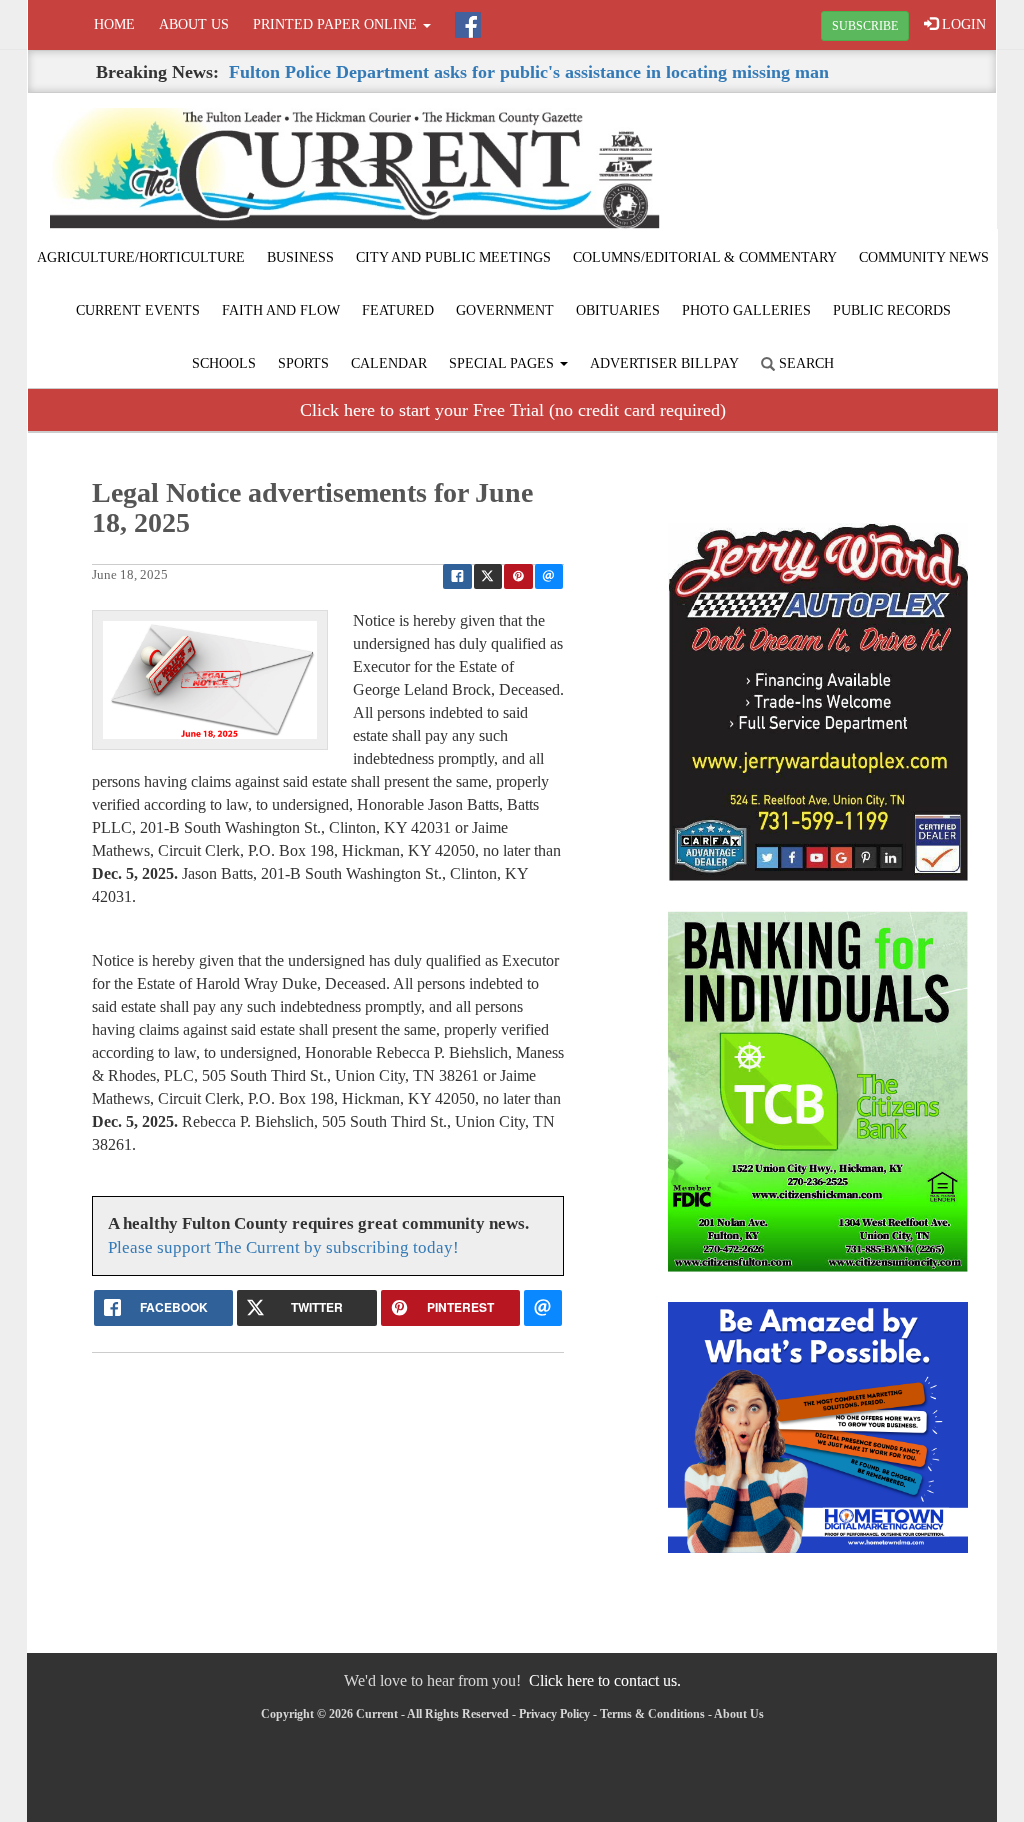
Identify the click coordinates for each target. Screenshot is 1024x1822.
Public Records (892, 310)
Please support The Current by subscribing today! (283, 1247)
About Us (194, 24)
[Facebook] (468, 25)
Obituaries (618, 310)
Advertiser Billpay (664, 363)
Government (505, 310)
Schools (224, 363)
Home (114, 24)
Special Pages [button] (503, 363)
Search (804, 363)
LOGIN (962, 24)
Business (300, 257)
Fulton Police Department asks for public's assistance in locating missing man (529, 72)
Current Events (138, 310)
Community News (924, 257)
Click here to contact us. (605, 1680)
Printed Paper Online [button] (337, 24)
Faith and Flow (281, 310)
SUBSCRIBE (865, 26)
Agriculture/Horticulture (141, 257)
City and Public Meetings (453, 257)
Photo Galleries (746, 310)
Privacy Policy (554, 1714)
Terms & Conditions (652, 1714)
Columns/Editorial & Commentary (705, 257)
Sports (303, 363)
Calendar (389, 363)
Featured (398, 310)
